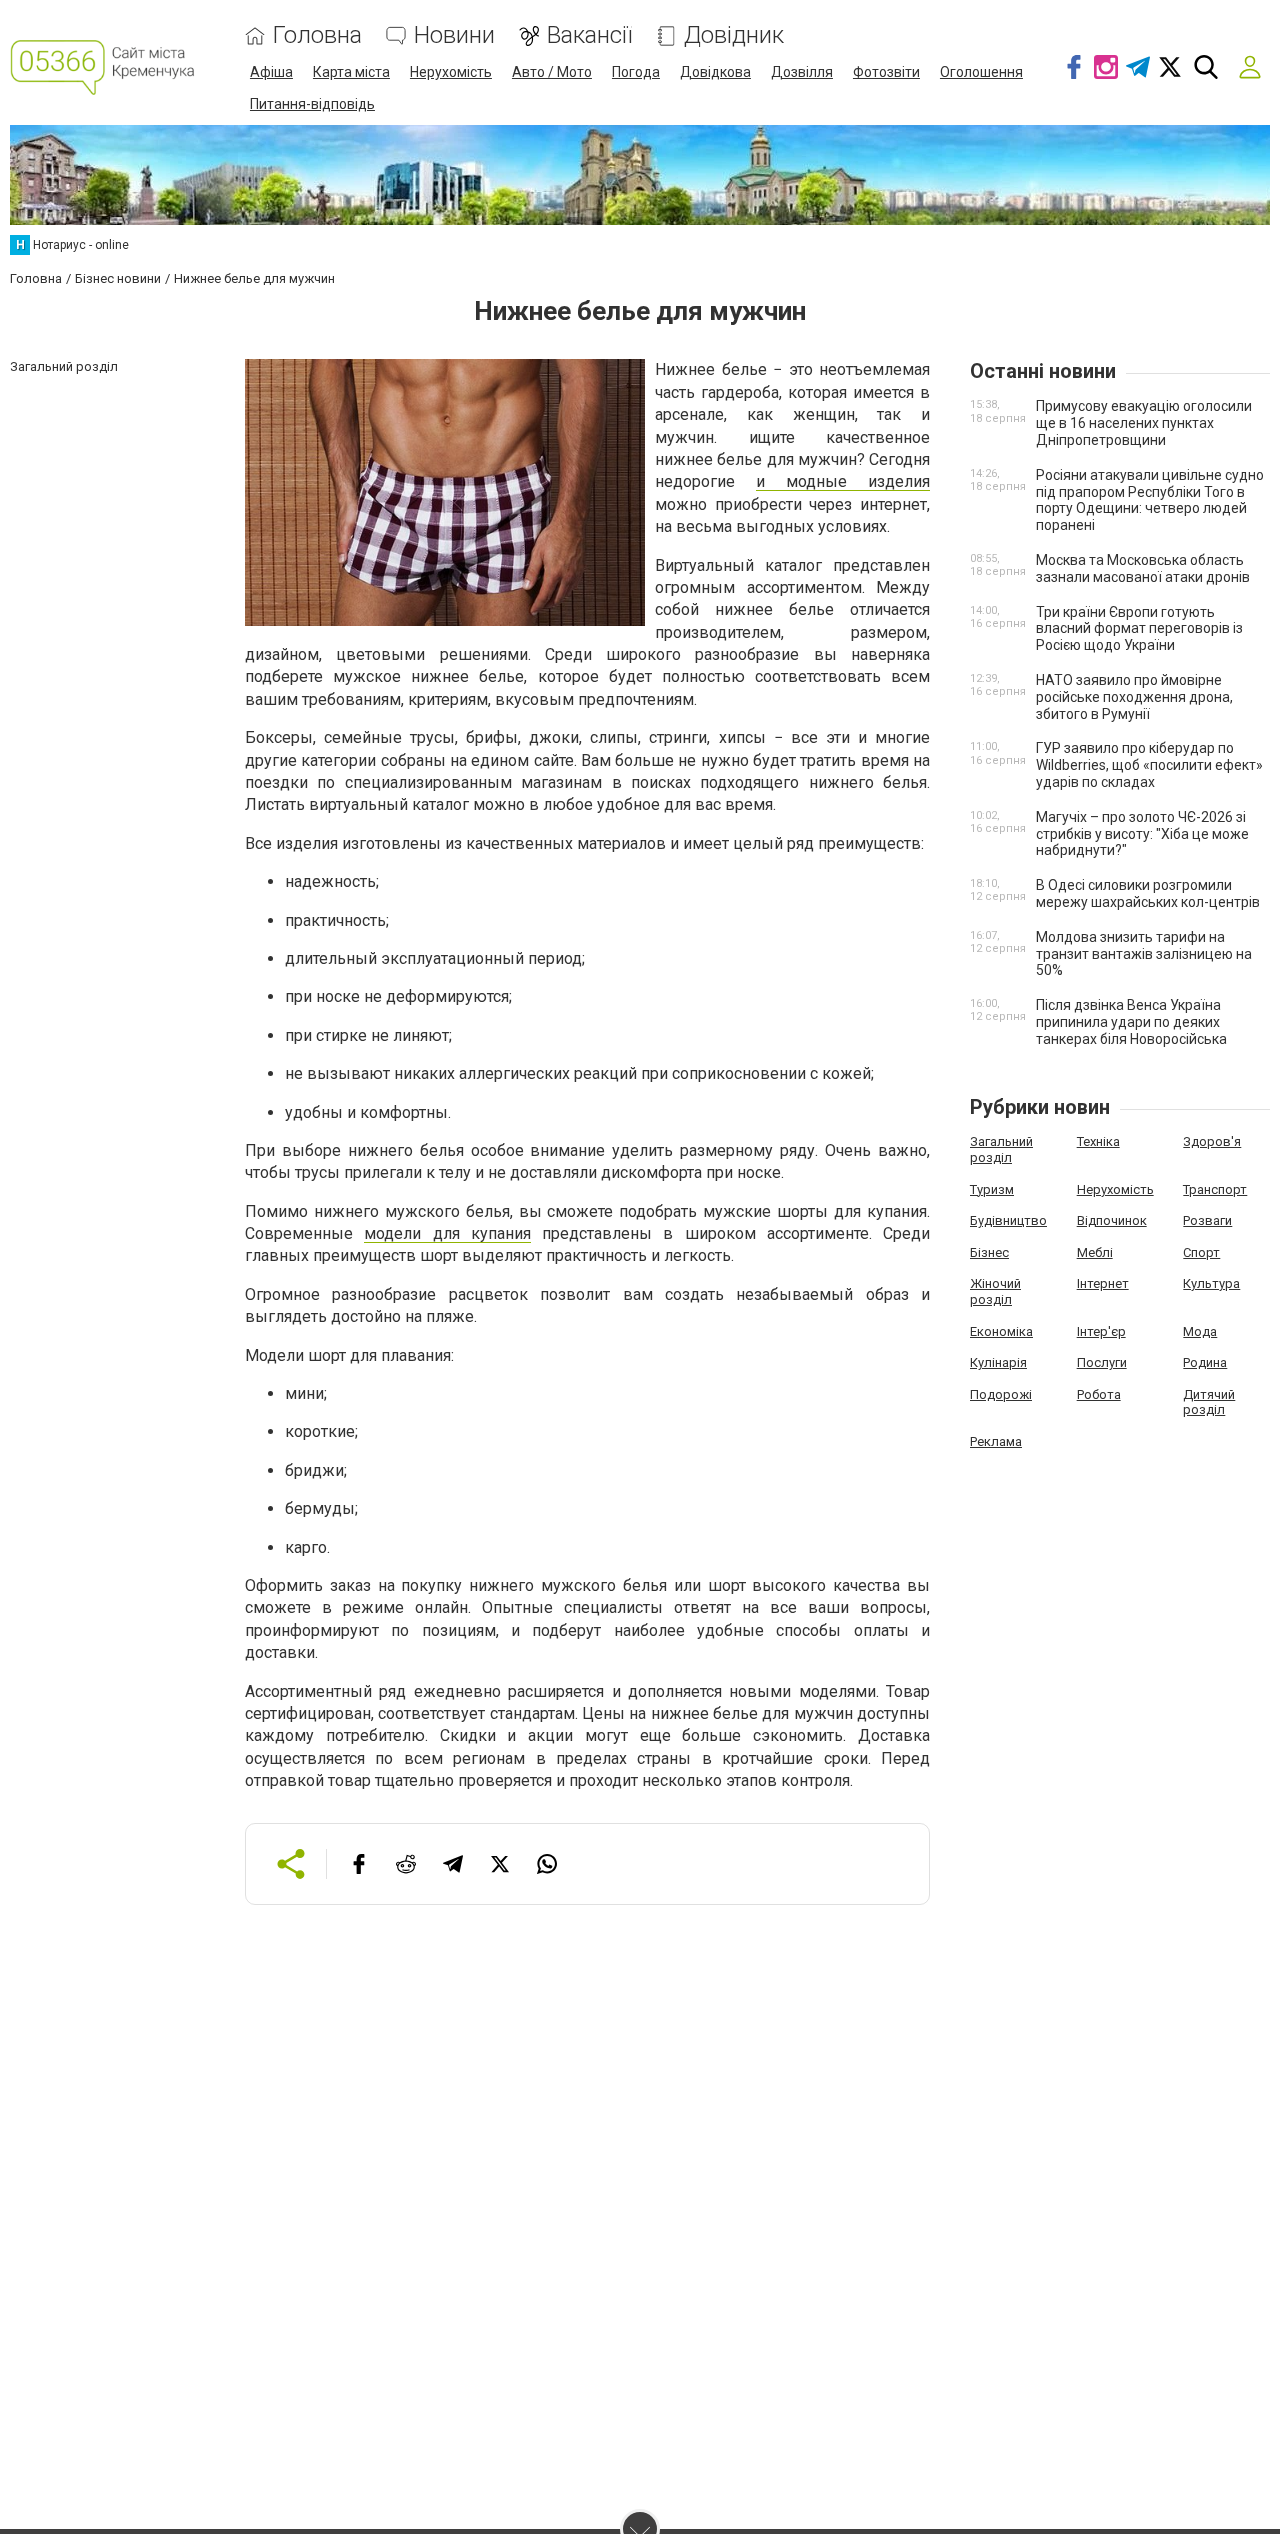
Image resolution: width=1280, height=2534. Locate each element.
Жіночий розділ (995, 1291)
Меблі (1095, 1252)
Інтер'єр (1101, 1331)
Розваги (1207, 1220)
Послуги (1102, 1362)
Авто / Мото (552, 72)
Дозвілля (802, 72)
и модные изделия (843, 481)
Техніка (1098, 1141)
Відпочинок (1112, 1220)
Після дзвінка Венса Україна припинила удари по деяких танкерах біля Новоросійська (1131, 1022)
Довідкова (715, 72)
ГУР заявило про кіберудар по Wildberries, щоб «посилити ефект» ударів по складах (1149, 765)
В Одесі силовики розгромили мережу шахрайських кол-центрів (1148, 893)
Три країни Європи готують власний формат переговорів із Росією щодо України (1139, 629)
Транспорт (1215, 1189)
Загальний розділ (1001, 1149)
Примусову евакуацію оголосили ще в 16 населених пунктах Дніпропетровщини (1144, 423)
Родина (1205, 1362)
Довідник (734, 35)
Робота (1099, 1394)
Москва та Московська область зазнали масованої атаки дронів (1143, 568)
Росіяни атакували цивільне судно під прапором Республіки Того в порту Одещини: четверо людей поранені (1150, 500)
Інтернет (1103, 1283)
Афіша (271, 72)
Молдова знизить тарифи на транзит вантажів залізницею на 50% (1144, 954)
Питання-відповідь (312, 104)
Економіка (1001, 1331)
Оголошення (981, 72)
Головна (317, 35)
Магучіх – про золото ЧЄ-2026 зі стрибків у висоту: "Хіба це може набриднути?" (1142, 834)
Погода (636, 72)
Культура (1211, 1283)
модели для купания (447, 1233)
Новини (454, 35)
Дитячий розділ (1209, 1402)
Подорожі (1001, 1394)
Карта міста (351, 72)
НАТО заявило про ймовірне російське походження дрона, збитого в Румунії (1134, 697)
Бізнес (989, 1252)
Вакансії (589, 35)
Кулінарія (998, 1362)
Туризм (992, 1189)
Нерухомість (451, 72)
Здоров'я (1212, 1141)
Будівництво (1008, 1220)
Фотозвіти (886, 72)
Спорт (1201, 1252)
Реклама (996, 1441)
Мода (1200, 1331)
